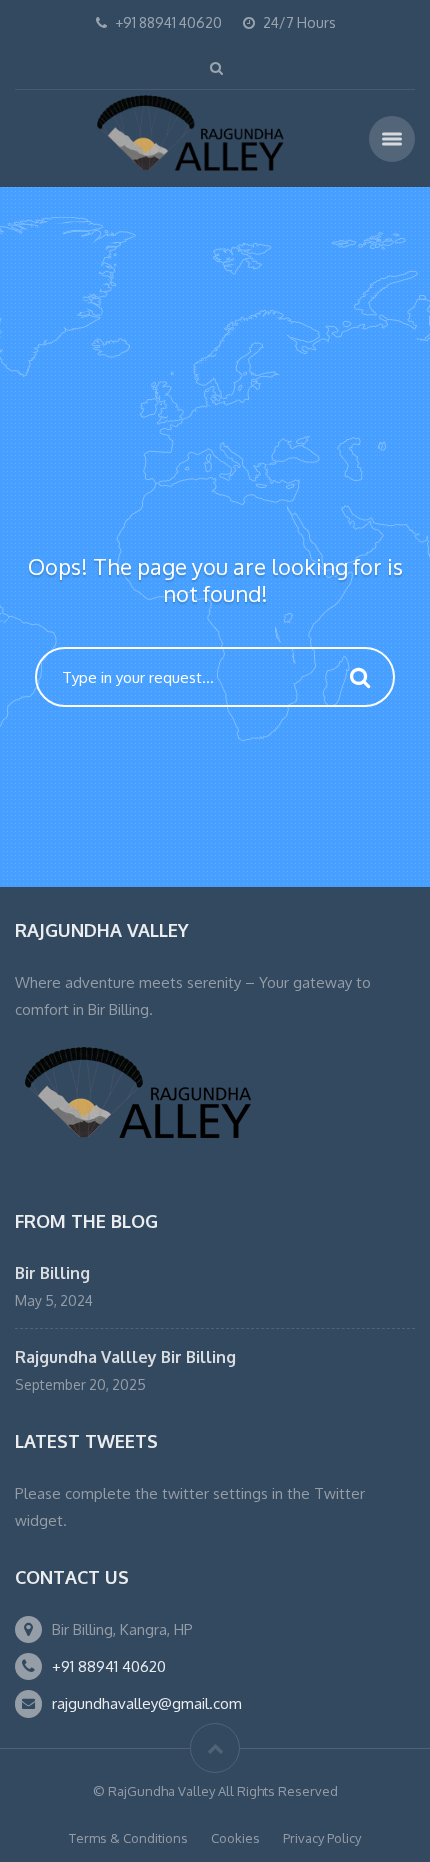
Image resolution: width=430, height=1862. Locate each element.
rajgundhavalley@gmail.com (147, 1703)
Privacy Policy (322, 1838)
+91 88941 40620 (109, 1666)
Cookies (235, 1838)
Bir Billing (52, 1273)
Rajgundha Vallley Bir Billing (125, 1357)
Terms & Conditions (128, 1838)
